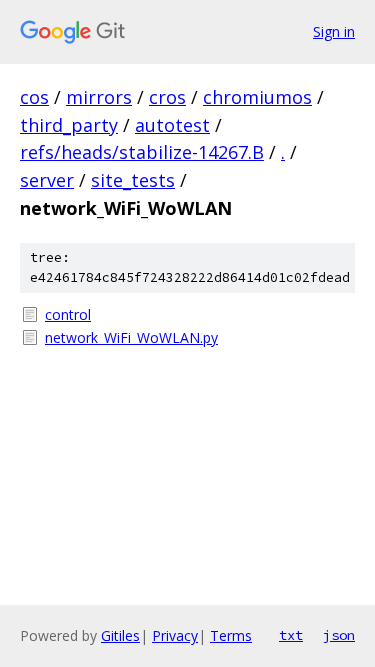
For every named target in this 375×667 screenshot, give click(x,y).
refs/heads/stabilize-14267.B (142, 152)
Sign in (334, 31)
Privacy (175, 635)
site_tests (133, 180)
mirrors (99, 97)
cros (167, 97)
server (47, 180)
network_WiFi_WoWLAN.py (131, 337)
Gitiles (120, 635)
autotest (172, 125)
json (339, 635)
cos (34, 97)
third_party (69, 125)
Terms (231, 635)
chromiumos (257, 97)
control (68, 314)
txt (291, 635)
